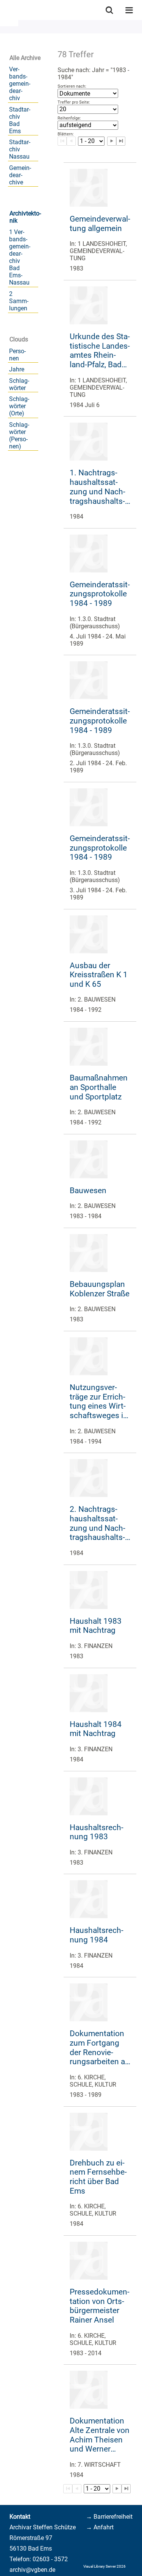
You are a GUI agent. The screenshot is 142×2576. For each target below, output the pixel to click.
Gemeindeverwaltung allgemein (100, 224)
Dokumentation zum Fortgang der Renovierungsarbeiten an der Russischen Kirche (100, 2048)
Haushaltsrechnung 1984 (97, 1935)
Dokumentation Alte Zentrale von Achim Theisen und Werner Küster (100, 2435)
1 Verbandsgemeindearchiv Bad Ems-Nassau (20, 257)
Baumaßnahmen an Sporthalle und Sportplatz (99, 1087)
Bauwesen (88, 1190)
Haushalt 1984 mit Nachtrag (96, 1729)
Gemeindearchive (20, 175)
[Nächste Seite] (117, 2489)
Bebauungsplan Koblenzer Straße (100, 1289)
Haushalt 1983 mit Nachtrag (96, 1626)
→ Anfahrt (100, 2527)
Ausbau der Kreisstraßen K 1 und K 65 (99, 975)
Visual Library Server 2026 (105, 2566)
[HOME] (4, 10)
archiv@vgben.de (32, 2570)
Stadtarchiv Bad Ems (20, 120)
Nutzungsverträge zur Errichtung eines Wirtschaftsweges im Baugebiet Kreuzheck (100, 1402)
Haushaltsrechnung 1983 (97, 1832)
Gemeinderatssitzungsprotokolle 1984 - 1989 (100, 594)
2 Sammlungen (19, 301)
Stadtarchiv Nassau (20, 149)
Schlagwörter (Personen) (19, 436)
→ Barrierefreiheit (109, 2517)
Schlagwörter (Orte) (19, 406)
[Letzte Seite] (126, 2489)
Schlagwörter (19, 384)
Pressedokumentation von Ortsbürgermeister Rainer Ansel (100, 2306)
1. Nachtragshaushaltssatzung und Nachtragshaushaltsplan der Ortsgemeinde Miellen (98, 487)
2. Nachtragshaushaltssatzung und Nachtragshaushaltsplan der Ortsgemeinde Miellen (98, 1523)
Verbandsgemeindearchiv (20, 84)
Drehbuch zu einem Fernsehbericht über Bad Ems (98, 2177)
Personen (17, 355)
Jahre (17, 369)
